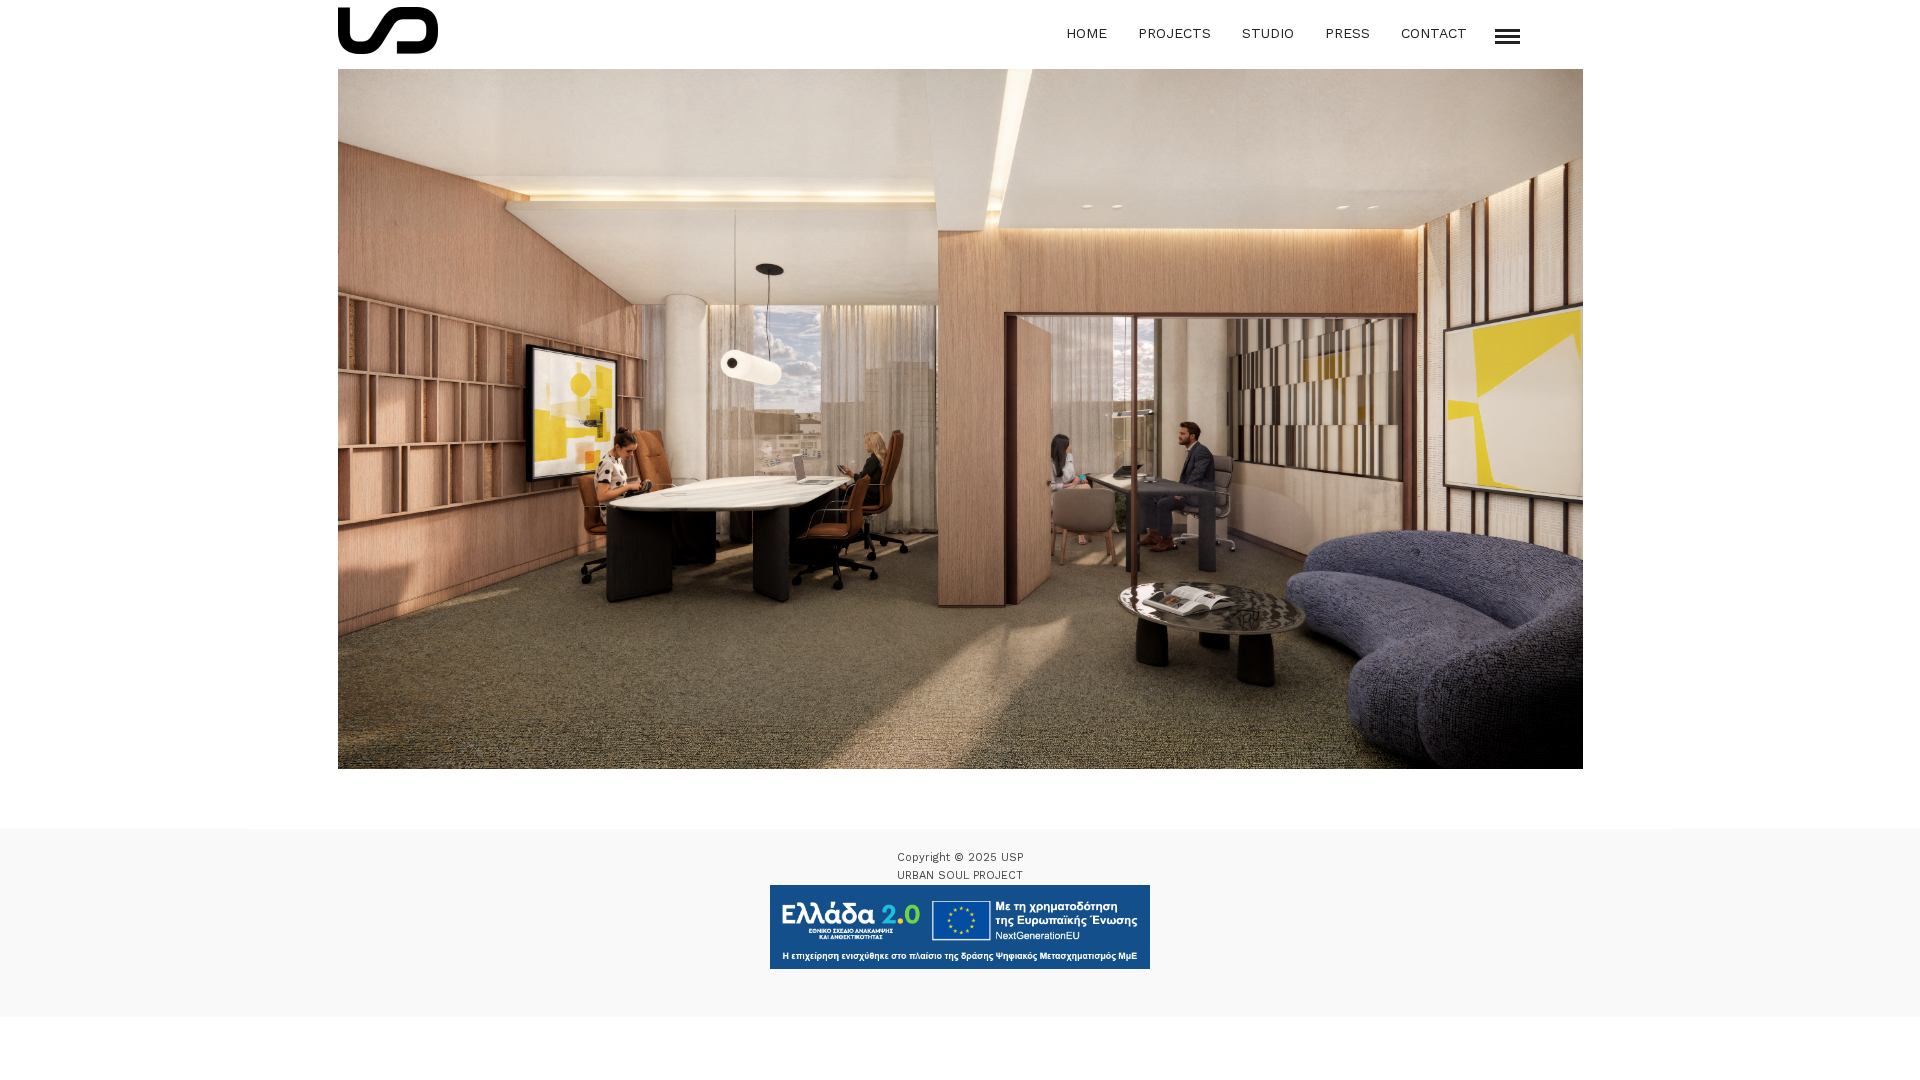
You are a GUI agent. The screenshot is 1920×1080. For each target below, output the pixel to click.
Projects (1174, 33)
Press (1347, 33)
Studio (1268, 33)
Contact (1434, 33)
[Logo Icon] (388, 30)
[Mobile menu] (1507, 36)
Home (1086, 33)
